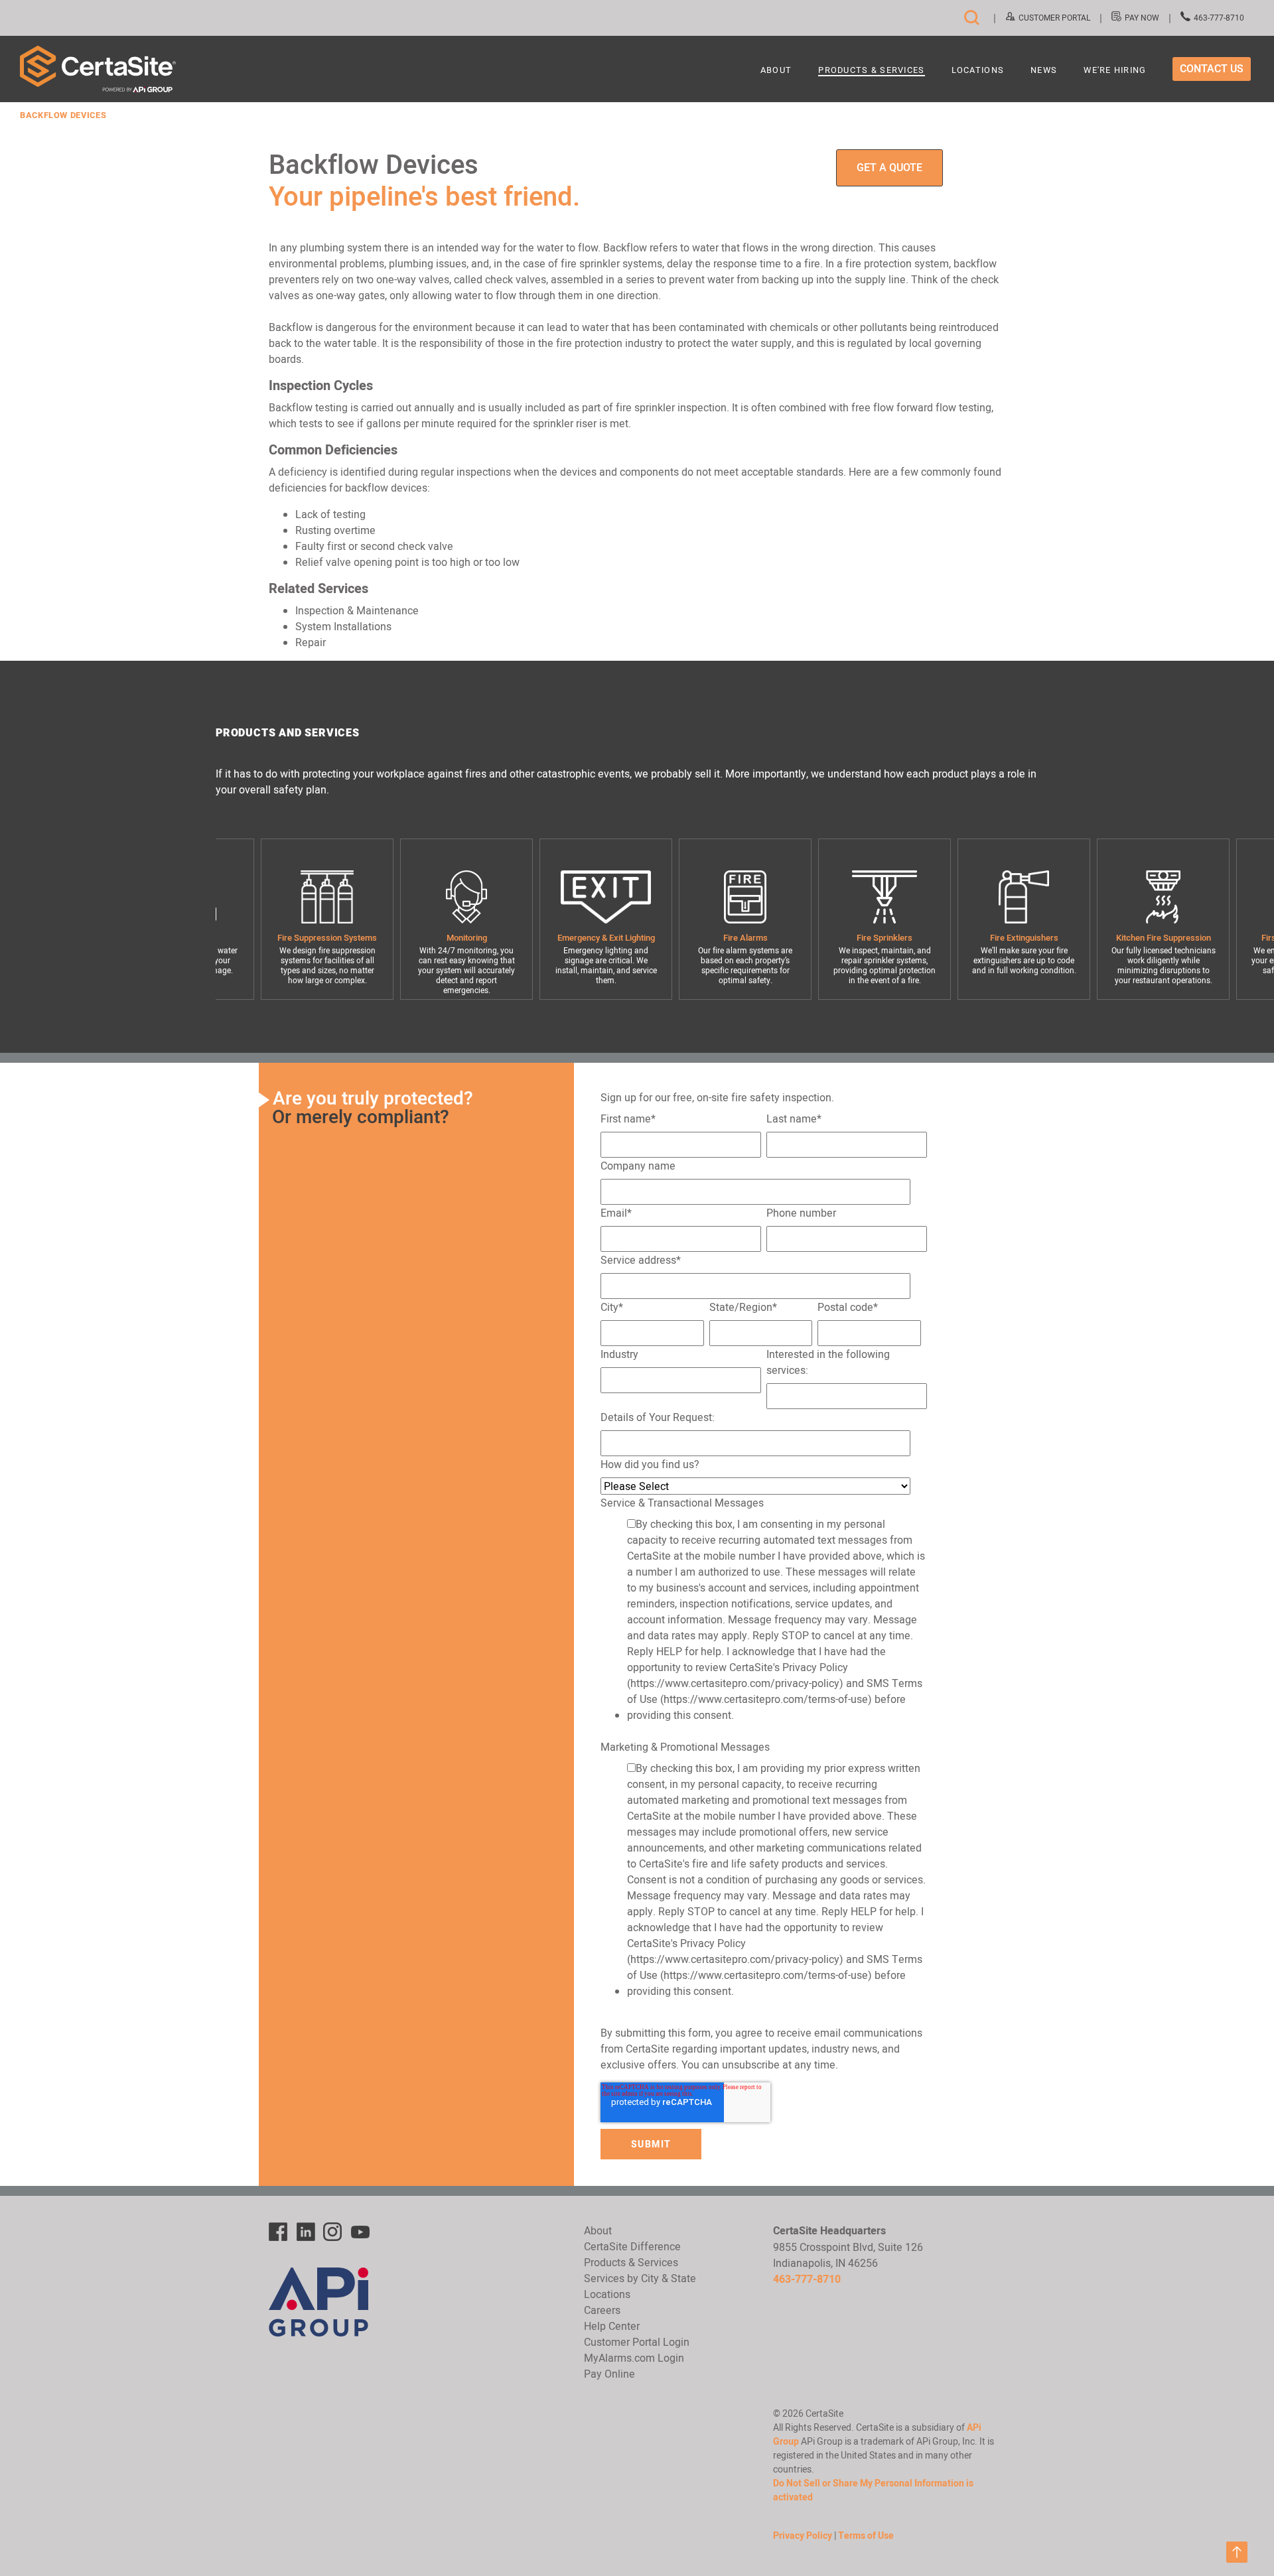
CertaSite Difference (632, 2246)
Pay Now (1142, 18)
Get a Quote (889, 168)
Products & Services (871, 71)
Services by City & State (640, 2278)
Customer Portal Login (637, 2342)
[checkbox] (764, 1622)
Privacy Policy (803, 2536)
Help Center (612, 2326)
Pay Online (609, 2374)
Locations (978, 71)
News (1044, 71)
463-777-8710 (1219, 18)
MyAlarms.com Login (634, 2358)
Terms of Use (866, 2536)
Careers (602, 2310)
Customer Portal (1054, 18)
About (776, 71)
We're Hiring (1115, 71)
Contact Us (1212, 69)
